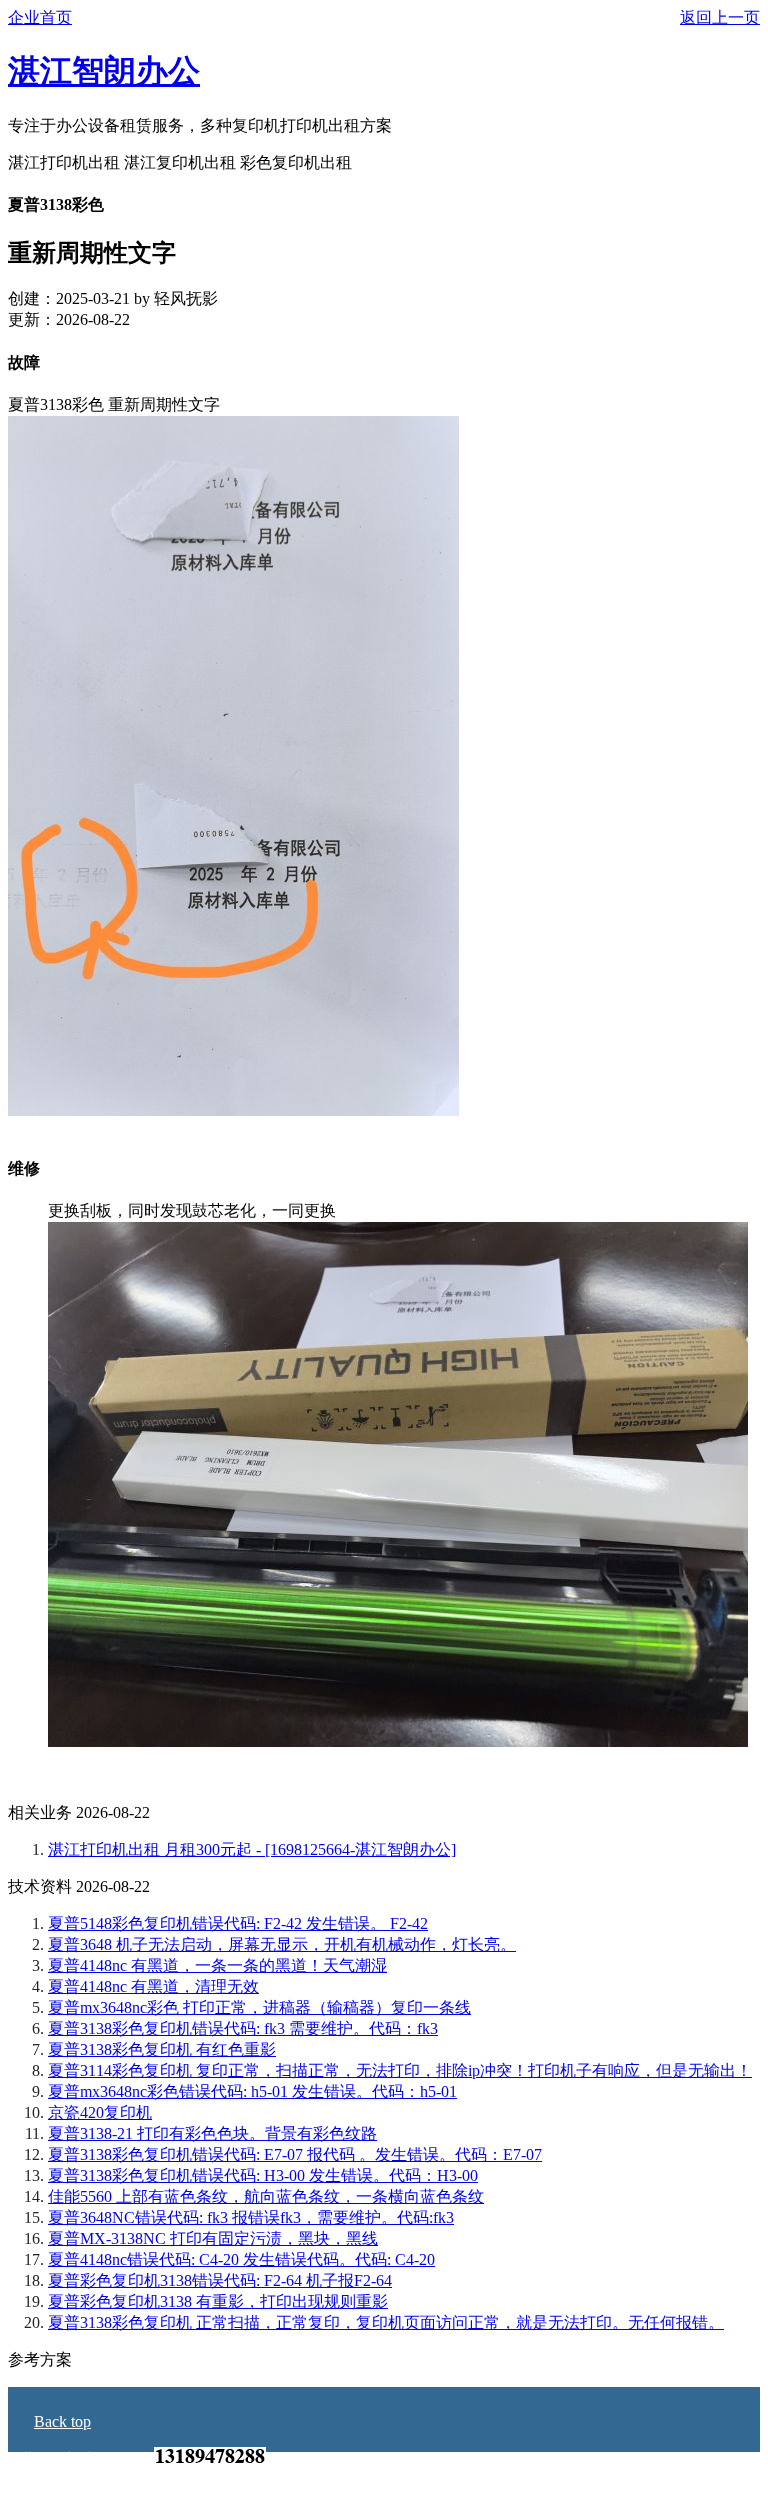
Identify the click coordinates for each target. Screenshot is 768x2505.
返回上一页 (720, 17)
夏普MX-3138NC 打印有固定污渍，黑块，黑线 (213, 2238)
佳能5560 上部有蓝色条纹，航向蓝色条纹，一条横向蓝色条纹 (266, 2196)
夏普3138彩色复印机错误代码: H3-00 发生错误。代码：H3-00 (263, 2175)
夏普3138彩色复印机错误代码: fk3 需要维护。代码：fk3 (243, 2028)
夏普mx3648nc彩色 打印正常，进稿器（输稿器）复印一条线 (259, 2007)
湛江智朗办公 (104, 71)
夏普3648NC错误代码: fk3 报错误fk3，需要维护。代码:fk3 (251, 2217)
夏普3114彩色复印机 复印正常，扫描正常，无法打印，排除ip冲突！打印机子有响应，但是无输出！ (400, 2070)
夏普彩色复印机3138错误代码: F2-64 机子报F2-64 (220, 2280)
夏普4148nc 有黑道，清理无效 (153, 1986)
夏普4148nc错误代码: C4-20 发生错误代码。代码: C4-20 (241, 2259)
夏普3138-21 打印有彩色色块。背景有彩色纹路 (212, 2133)
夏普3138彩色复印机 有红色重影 (162, 2049)
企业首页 (40, 17)
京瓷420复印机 (100, 2112)
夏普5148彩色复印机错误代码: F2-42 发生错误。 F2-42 (238, 1923)
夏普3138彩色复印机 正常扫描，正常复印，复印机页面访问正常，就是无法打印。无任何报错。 (386, 2322)
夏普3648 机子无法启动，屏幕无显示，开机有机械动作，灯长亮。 (282, 1944)
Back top (62, 2421)
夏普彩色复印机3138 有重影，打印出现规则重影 (218, 2301)
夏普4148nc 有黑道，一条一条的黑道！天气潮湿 (217, 1965)
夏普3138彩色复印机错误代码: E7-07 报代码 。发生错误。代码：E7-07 (295, 2154)
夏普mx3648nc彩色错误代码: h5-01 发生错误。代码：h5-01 (252, 2091)
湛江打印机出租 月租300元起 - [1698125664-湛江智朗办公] (252, 1849)
